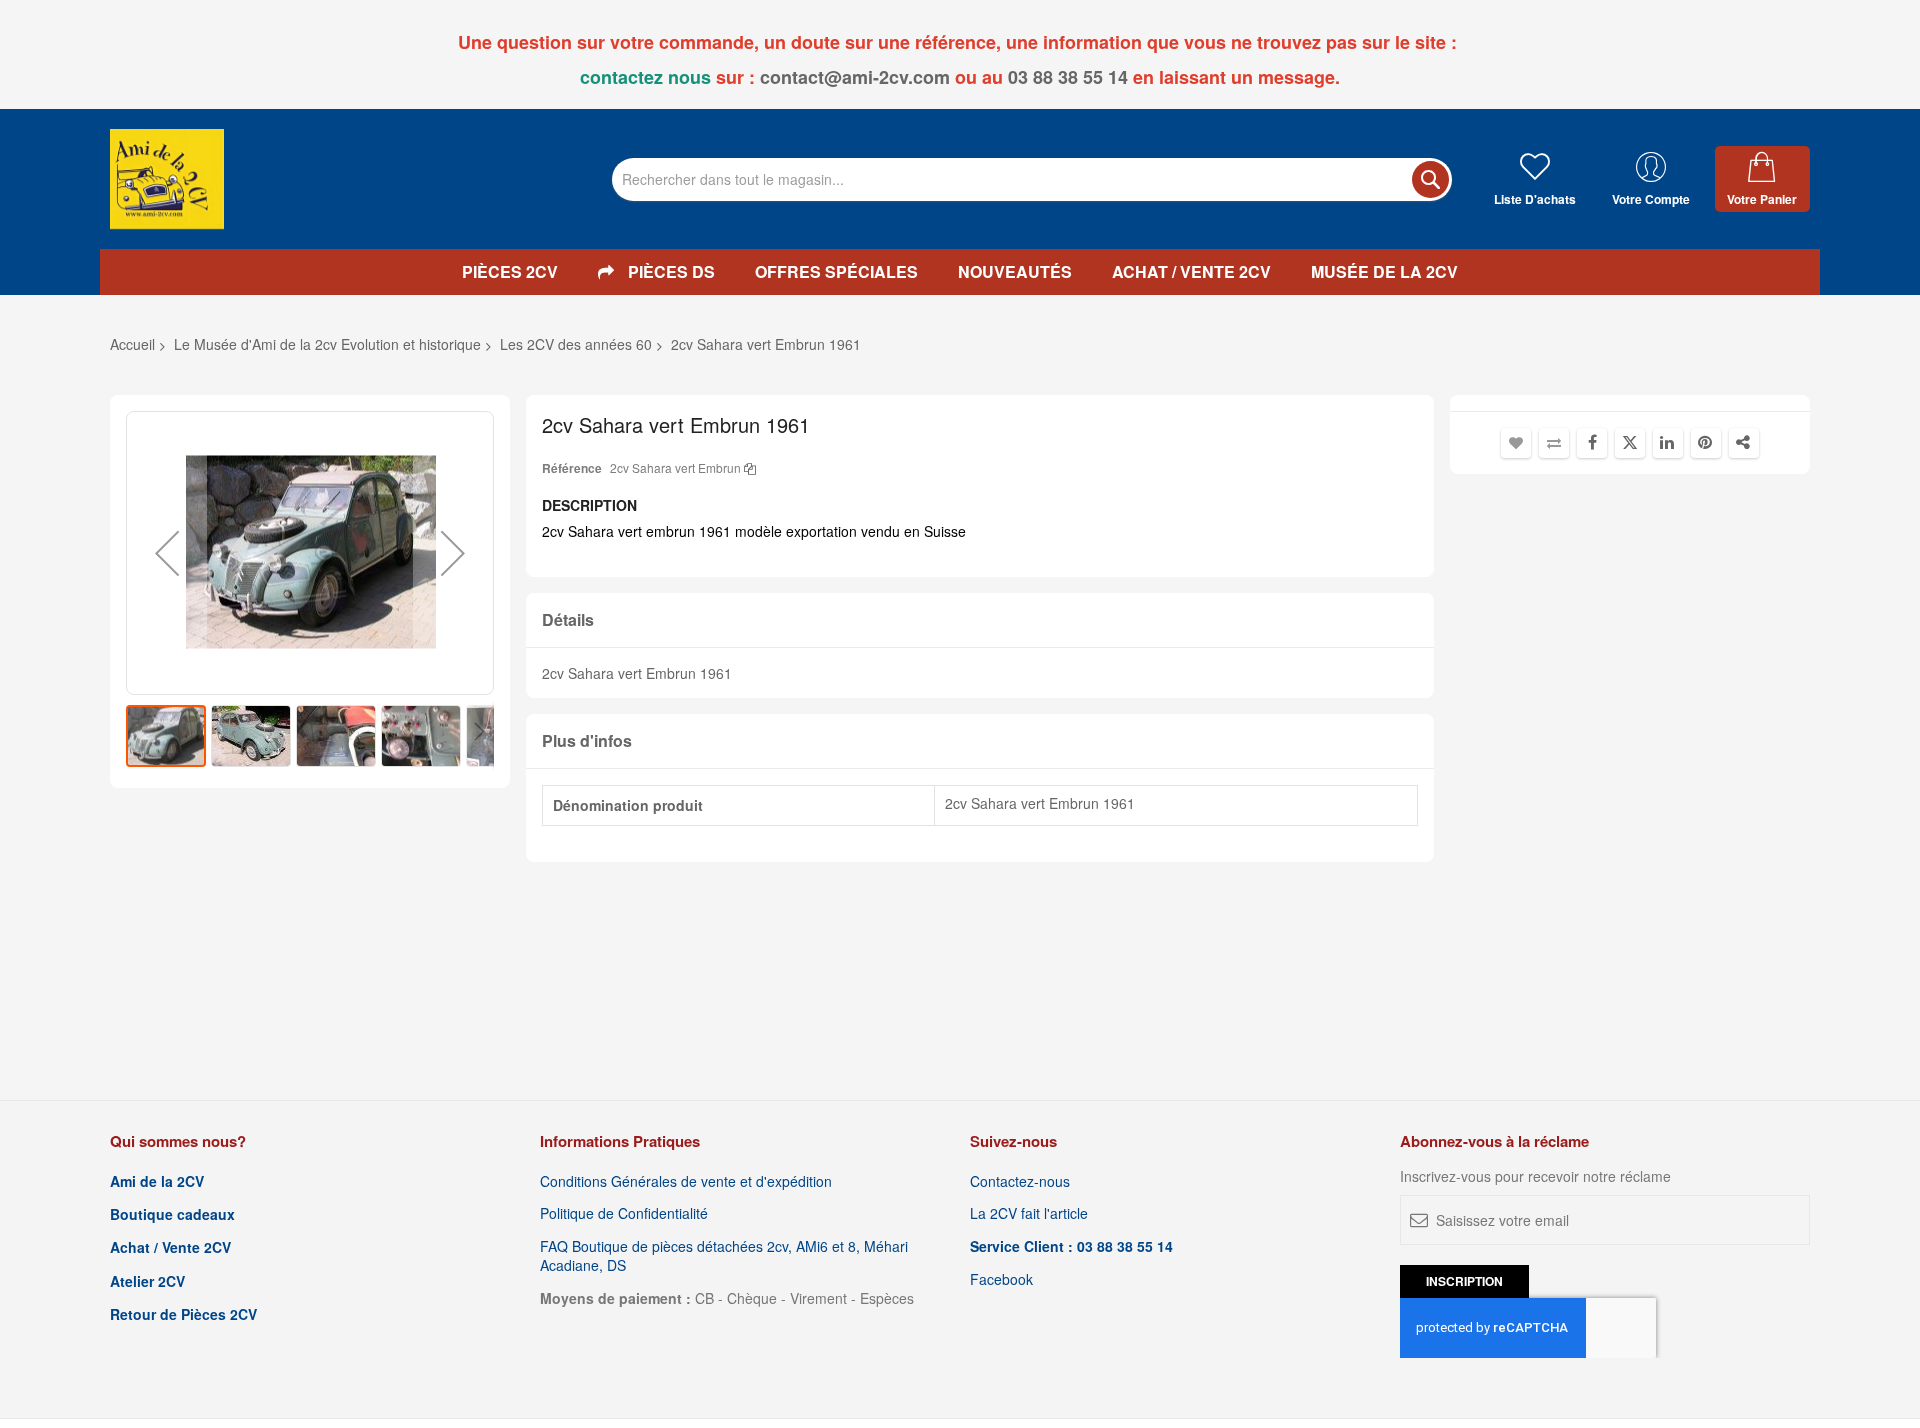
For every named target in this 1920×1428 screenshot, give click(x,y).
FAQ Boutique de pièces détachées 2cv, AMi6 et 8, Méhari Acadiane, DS (724, 1256)
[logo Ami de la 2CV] (167, 179)
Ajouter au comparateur (1554, 443)
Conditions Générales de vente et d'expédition (686, 1181)
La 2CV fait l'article (1029, 1213)
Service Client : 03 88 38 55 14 (1071, 1246)
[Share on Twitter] (1630, 443)
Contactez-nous (1020, 1181)
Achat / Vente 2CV (170, 1247)
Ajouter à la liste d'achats (1516, 443)
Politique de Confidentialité (624, 1213)
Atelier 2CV (147, 1281)
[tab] (980, 620)
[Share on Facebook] (1592, 443)
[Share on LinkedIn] (1668, 443)
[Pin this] (1706, 443)
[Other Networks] (1744, 443)
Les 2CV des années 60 (576, 344)
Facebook (1001, 1279)
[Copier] (750, 467)
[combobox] (1032, 179)
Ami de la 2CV (157, 1181)
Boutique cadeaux (172, 1214)
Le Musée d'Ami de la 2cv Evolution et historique (327, 344)
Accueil (132, 344)
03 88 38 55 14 (1068, 77)
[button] (167, 553)
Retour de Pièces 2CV (183, 1314)
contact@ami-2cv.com (855, 77)
